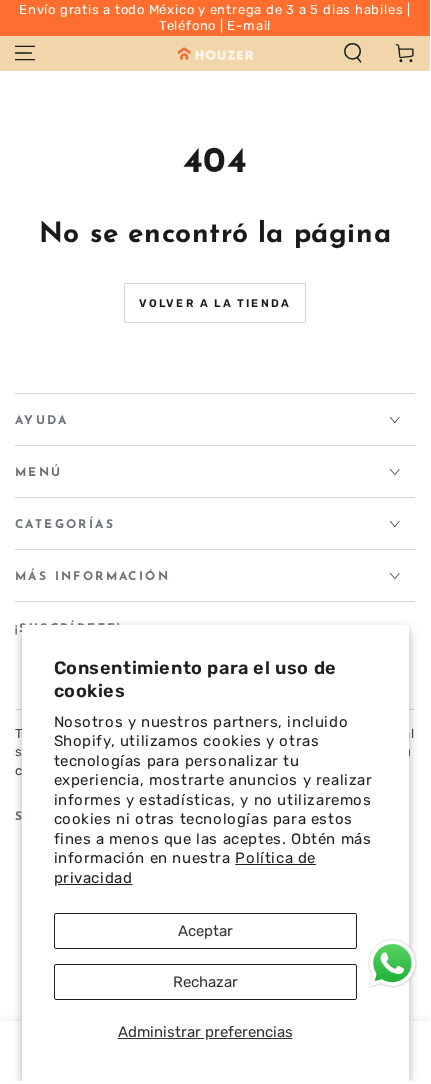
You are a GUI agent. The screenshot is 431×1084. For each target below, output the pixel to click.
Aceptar (205, 931)
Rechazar (205, 982)
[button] (353, 53)
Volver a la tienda (215, 303)
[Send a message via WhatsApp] (392, 963)
